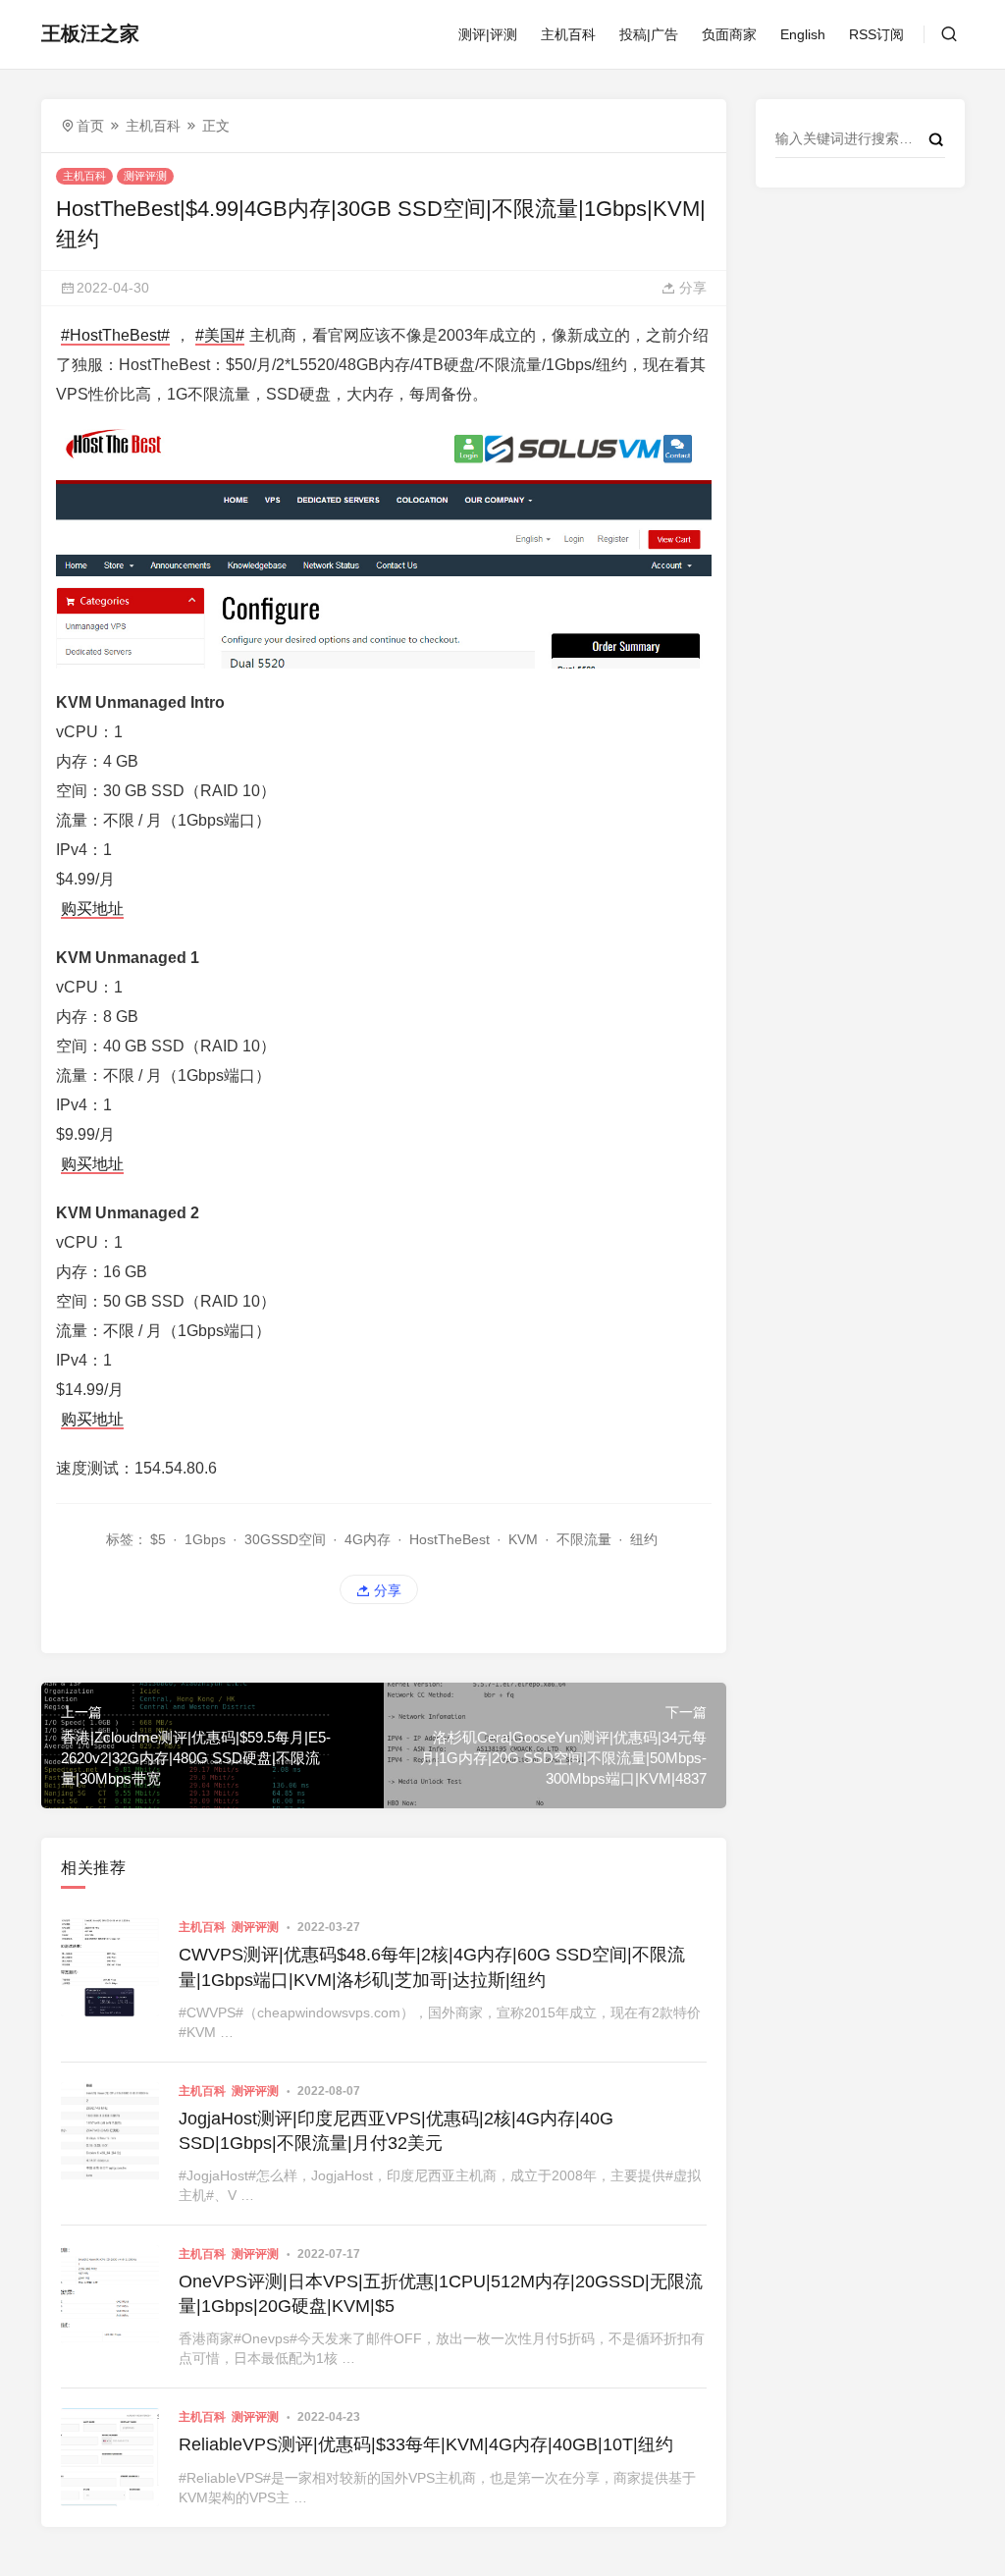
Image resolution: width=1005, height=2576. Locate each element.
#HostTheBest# (115, 335)
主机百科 (568, 34)
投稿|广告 (649, 34)
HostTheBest (450, 1539)
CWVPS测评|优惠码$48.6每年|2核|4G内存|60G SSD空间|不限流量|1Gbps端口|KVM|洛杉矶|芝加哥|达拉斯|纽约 (432, 1967)
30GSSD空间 (285, 1539)
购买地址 (92, 909)
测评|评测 (488, 34)
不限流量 (584, 1539)
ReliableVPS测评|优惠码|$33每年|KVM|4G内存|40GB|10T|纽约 (426, 2444)
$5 (158, 1539)
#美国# (220, 335)
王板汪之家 (90, 33)
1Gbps (205, 1539)
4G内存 (368, 1539)
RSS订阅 (876, 34)
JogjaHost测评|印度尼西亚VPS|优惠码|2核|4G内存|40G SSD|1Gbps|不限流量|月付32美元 (396, 2131)
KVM (523, 1539)
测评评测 (145, 176)
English (803, 34)
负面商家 (729, 34)
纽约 (644, 1539)
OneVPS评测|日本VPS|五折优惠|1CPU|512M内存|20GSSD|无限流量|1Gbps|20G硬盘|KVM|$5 (441, 2294)
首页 (90, 126)
